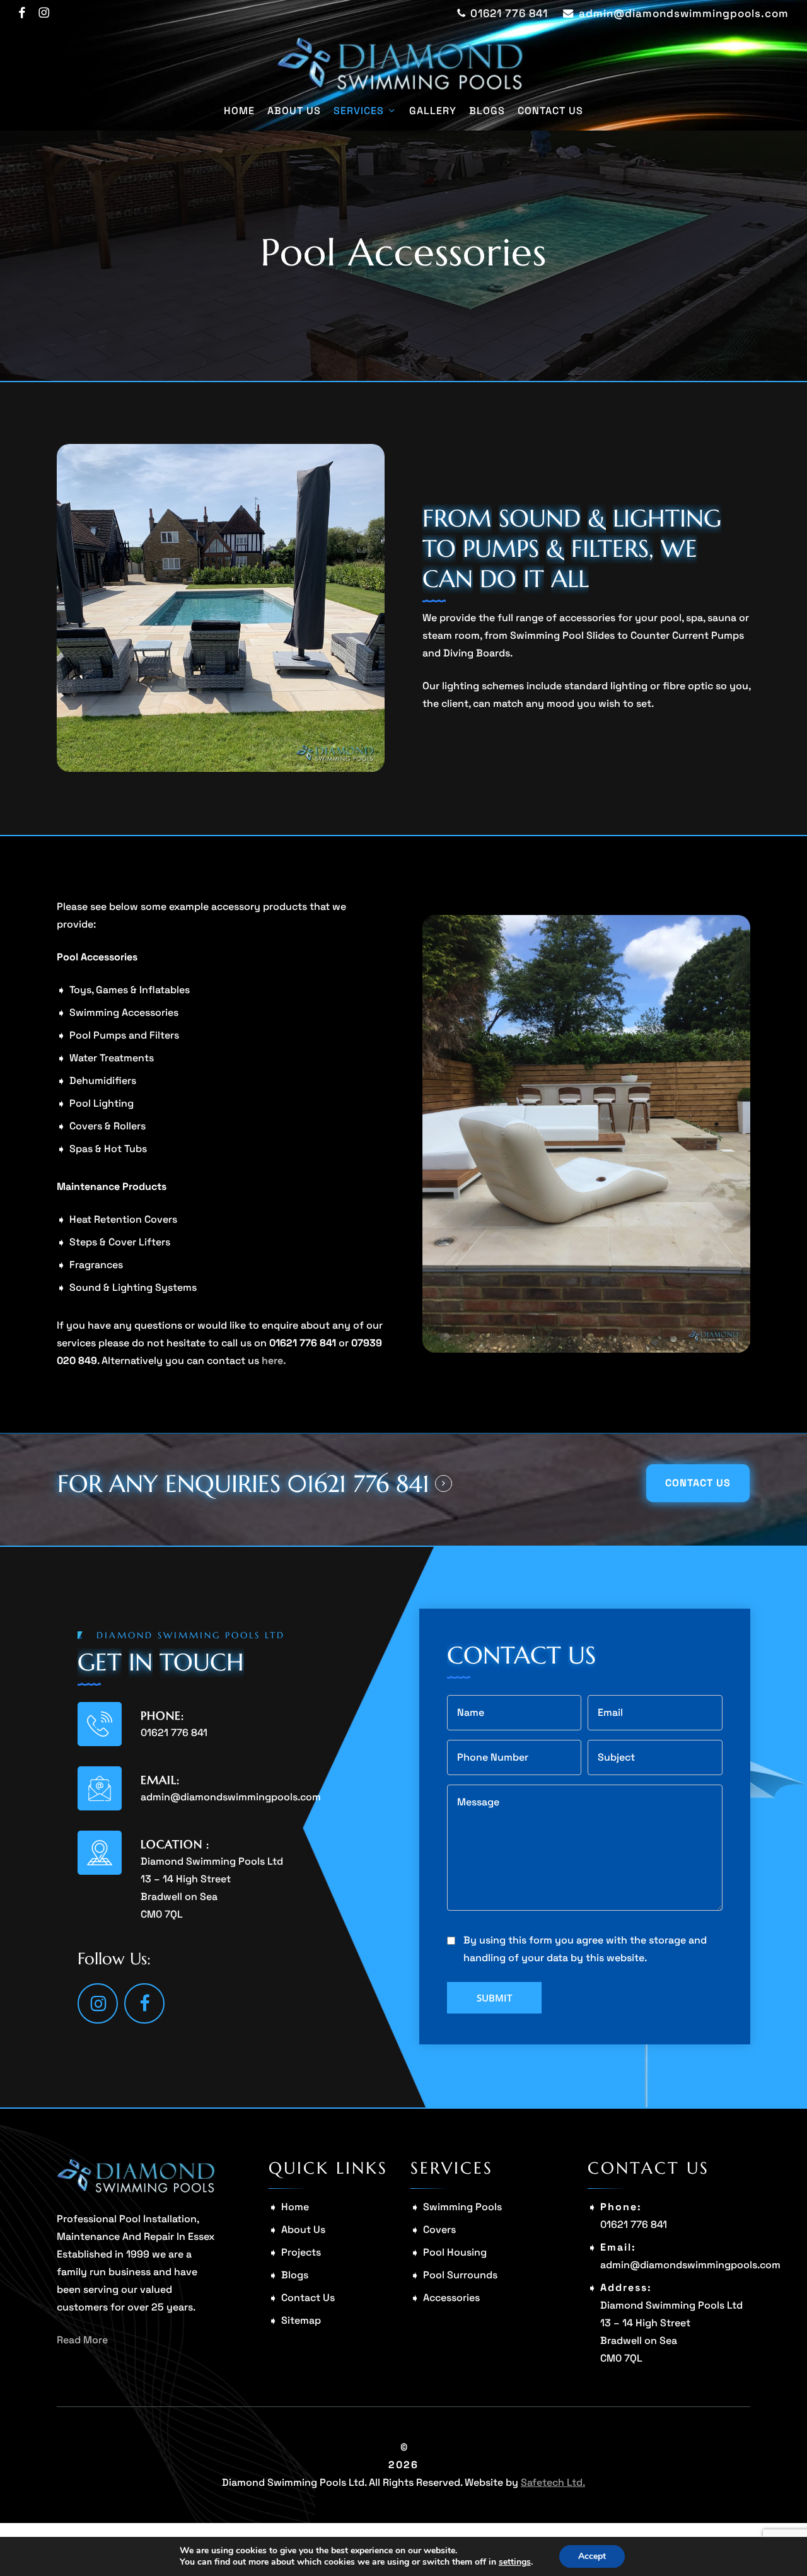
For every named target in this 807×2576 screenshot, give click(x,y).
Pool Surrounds (460, 2275)
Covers (439, 2229)
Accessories (451, 2298)
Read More (82, 2340)
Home (295, 2207)
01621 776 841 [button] (358, 1484)
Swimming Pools (462, 2207)
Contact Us (308, 2298)
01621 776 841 (174, 1733)
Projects (301, 2252)
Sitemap (301, 2320)
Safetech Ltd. (553, 2482)
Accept (592, 2556)
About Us (303, 2229)
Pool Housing (455, 2252)
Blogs (295, 2275)
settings (515, 2562)
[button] (698, 1483)
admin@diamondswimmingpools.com (231, 1797)
